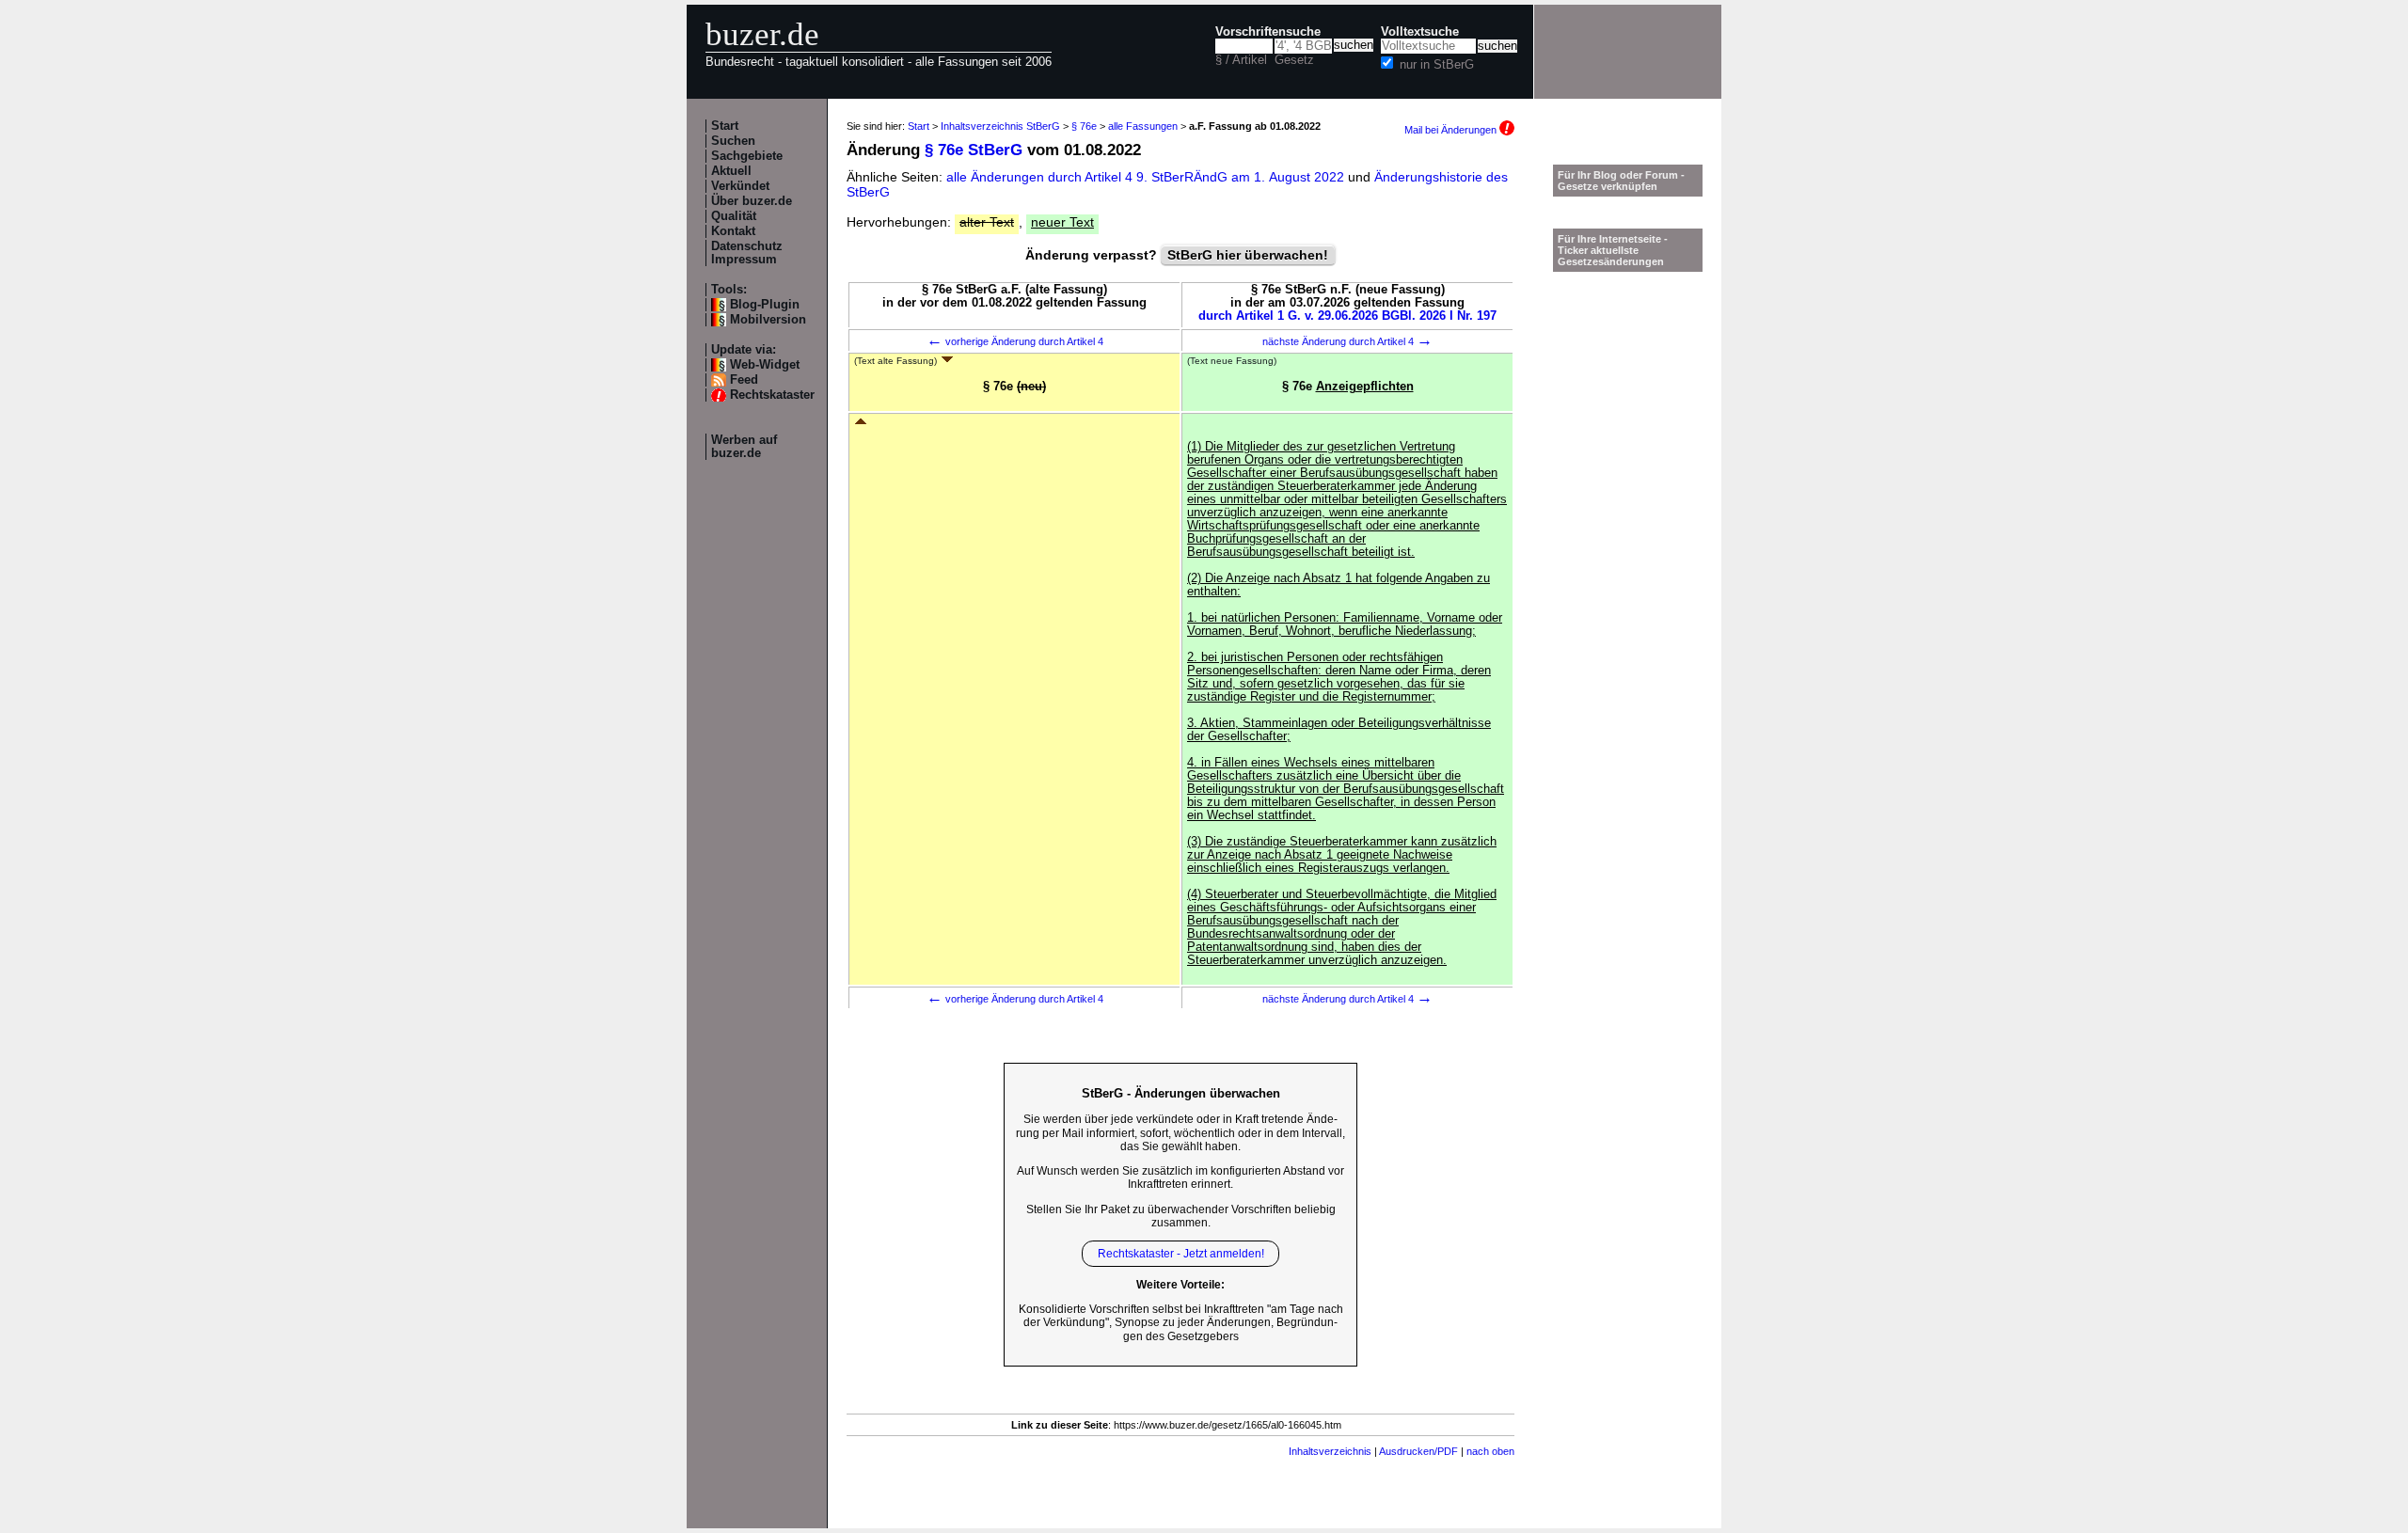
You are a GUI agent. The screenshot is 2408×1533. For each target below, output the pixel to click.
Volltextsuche (1420, 32)
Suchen (733, 141)
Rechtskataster (772, 395)
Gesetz (1294, 60)
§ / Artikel (1241, 60)
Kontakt (733, 231)
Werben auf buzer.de (744, 447)
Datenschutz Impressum (747, 253)
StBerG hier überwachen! (1248, 255)
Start (725, 126)
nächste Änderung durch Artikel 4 (1347, 341)
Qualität (734, 216)
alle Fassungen (1143, 126)
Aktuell (731, 171)
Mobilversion (768, 320)
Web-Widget (765, 365)
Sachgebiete (747, 156)
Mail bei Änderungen (1452, 130)
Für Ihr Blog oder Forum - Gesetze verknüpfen (1621, 181)
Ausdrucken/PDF (1418, 1451)
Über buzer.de (752, 201)
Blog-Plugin (765, 305)
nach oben (1490, 1451)
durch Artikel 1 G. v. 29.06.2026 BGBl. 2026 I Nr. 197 (1347, 316)
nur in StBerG (1437, 65)
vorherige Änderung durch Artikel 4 (1015, 341)
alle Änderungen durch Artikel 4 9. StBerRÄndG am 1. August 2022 (1147, 177)
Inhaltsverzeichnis (1330, 1451)
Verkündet (740, 186)
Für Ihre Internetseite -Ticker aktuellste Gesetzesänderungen (1613, 250)
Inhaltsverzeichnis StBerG (1000, 126)
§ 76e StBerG (974, 150)
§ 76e (1084, 126)
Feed (744, 380)
